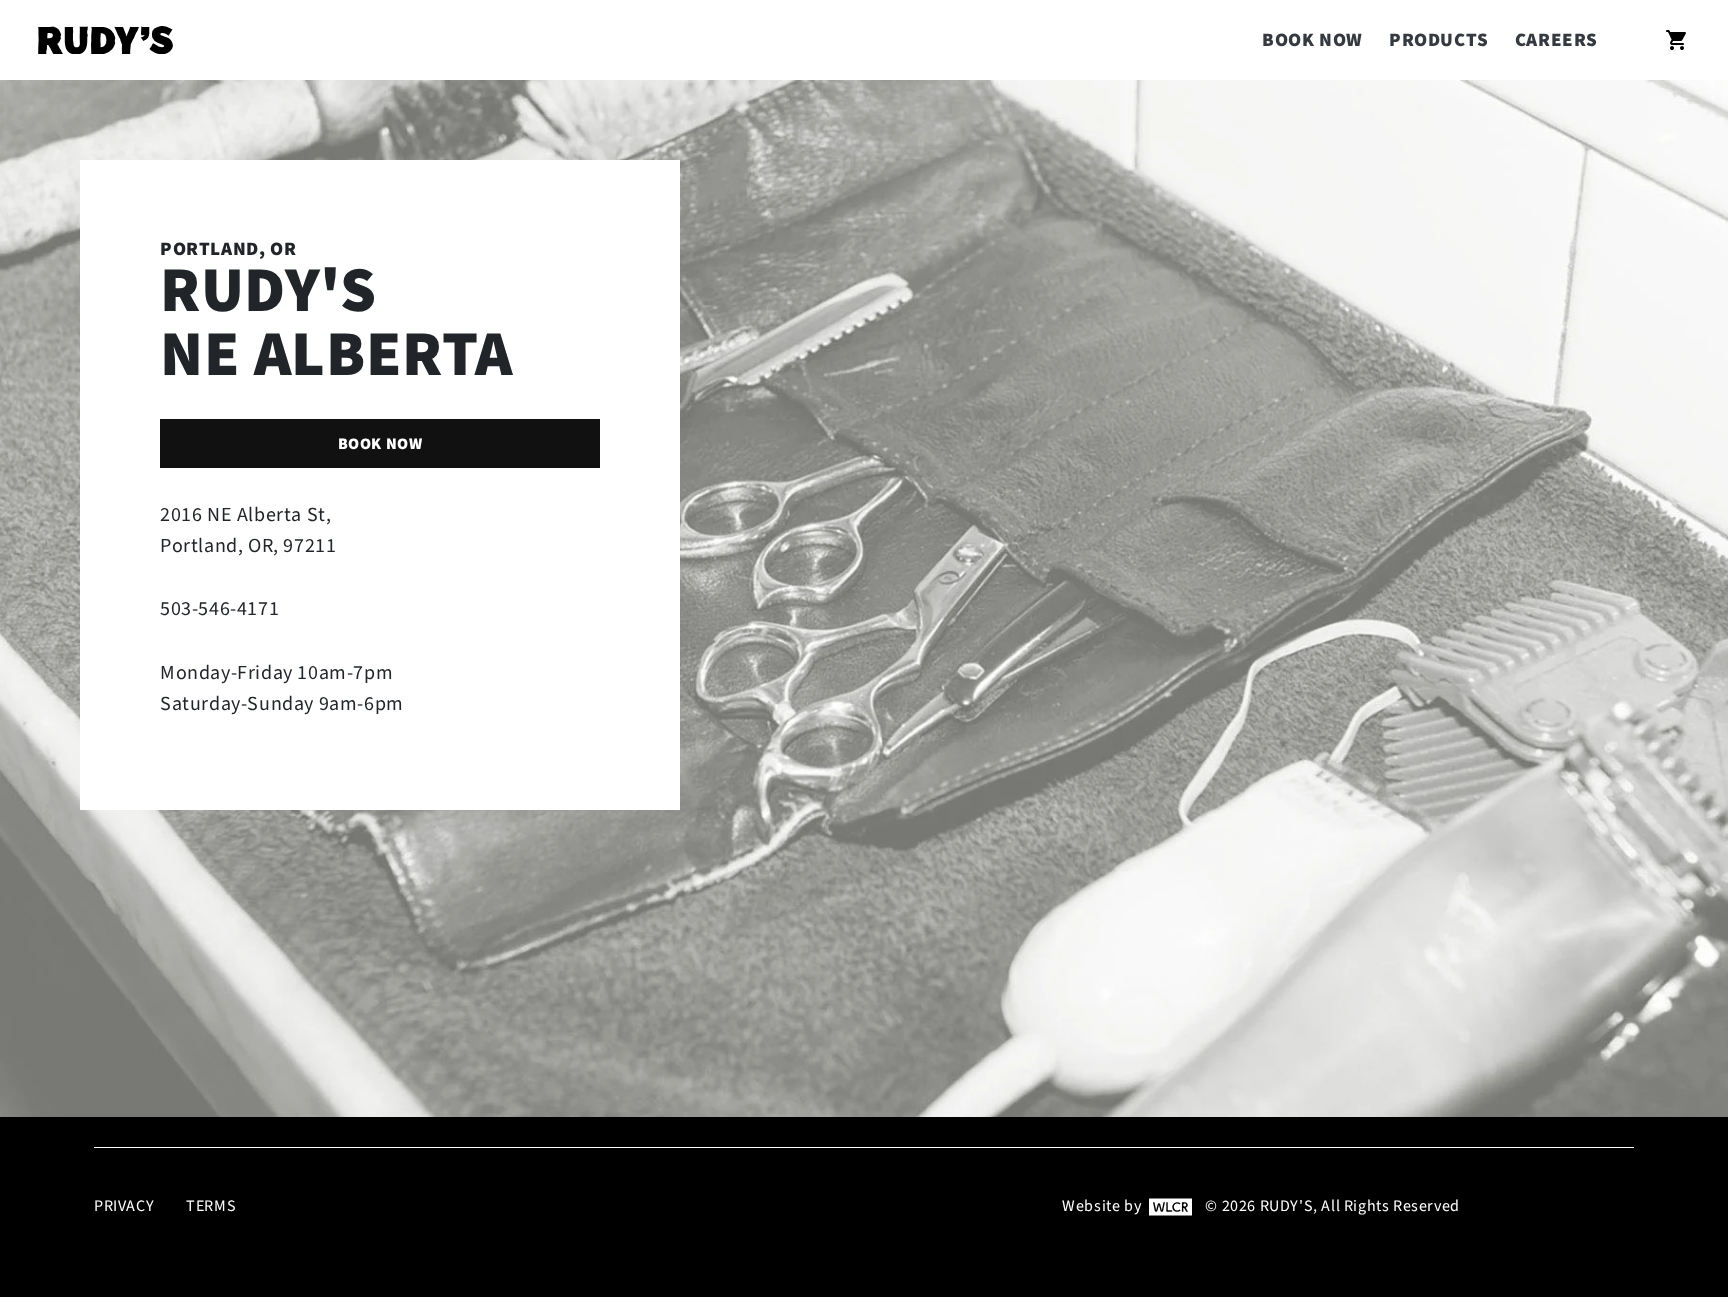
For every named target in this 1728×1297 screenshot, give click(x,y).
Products (1439, 40)
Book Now (1312, 40)
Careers (1556, 40)
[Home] (105, 40)
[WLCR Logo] (1170, 1206)
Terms (211, 1206)
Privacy (124, 1206)
